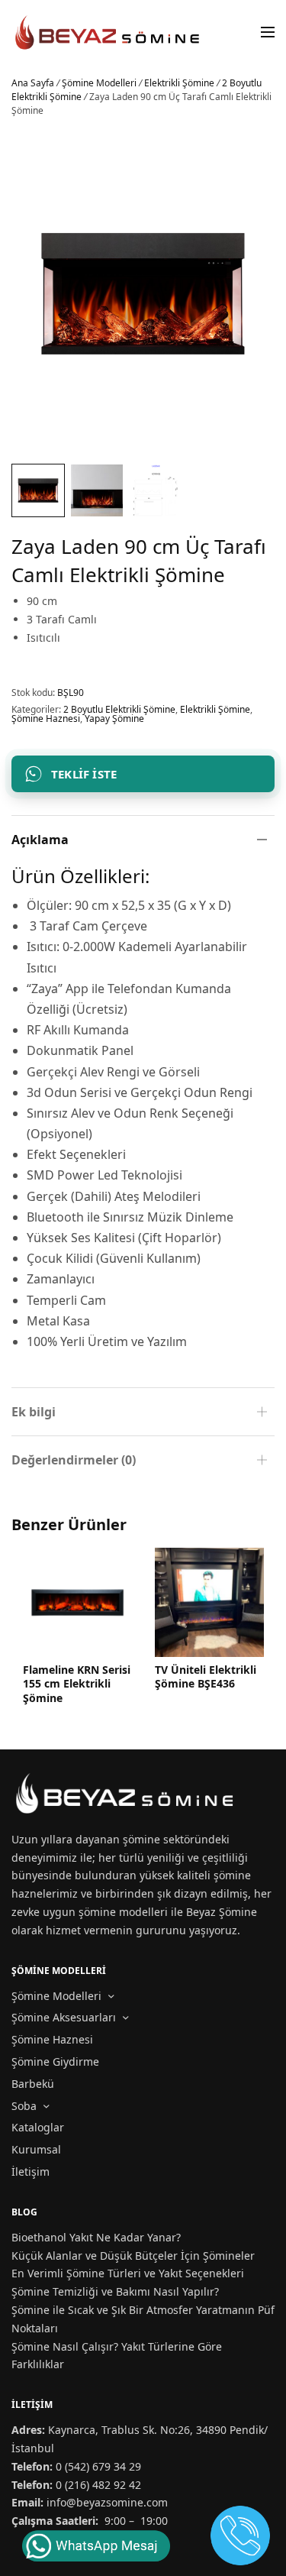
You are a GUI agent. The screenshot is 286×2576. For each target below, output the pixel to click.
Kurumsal (36, 2149)
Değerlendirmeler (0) (74, 1460)
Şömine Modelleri (99, 83)
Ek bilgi (34, 1412)
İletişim (31, 2171)
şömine (141, 1839)
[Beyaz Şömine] (108, 32)
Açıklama (40, 840)
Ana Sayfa (33, 83)
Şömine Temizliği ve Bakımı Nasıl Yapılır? (115, 2291)
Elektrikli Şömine (179, 83)
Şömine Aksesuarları (64, 2017)
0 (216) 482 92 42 (98, 2485)
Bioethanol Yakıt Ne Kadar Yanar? (96, 2237)
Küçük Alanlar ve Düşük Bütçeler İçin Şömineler (133, 2256)
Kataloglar (38, 2127)
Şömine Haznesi (46, 718)
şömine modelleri (123, 1912)
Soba (24, 2106)
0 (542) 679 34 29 (98, 2466)
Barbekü (33, 2084)
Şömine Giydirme (55, 2061)
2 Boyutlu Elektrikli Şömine (119, 709)
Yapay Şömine (114, 718)
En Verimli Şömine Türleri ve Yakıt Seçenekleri (128, 2273)
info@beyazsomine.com (107, 2502)
